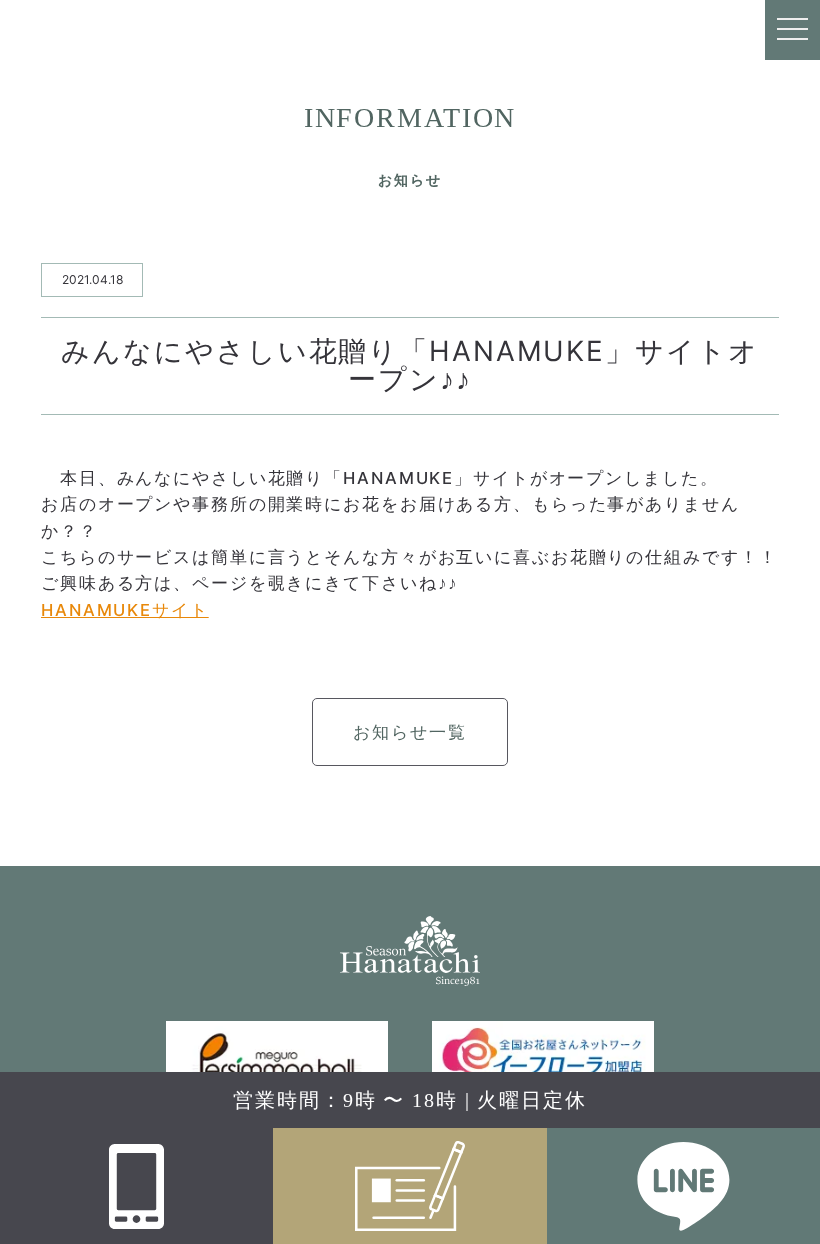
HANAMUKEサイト (125, 610)
